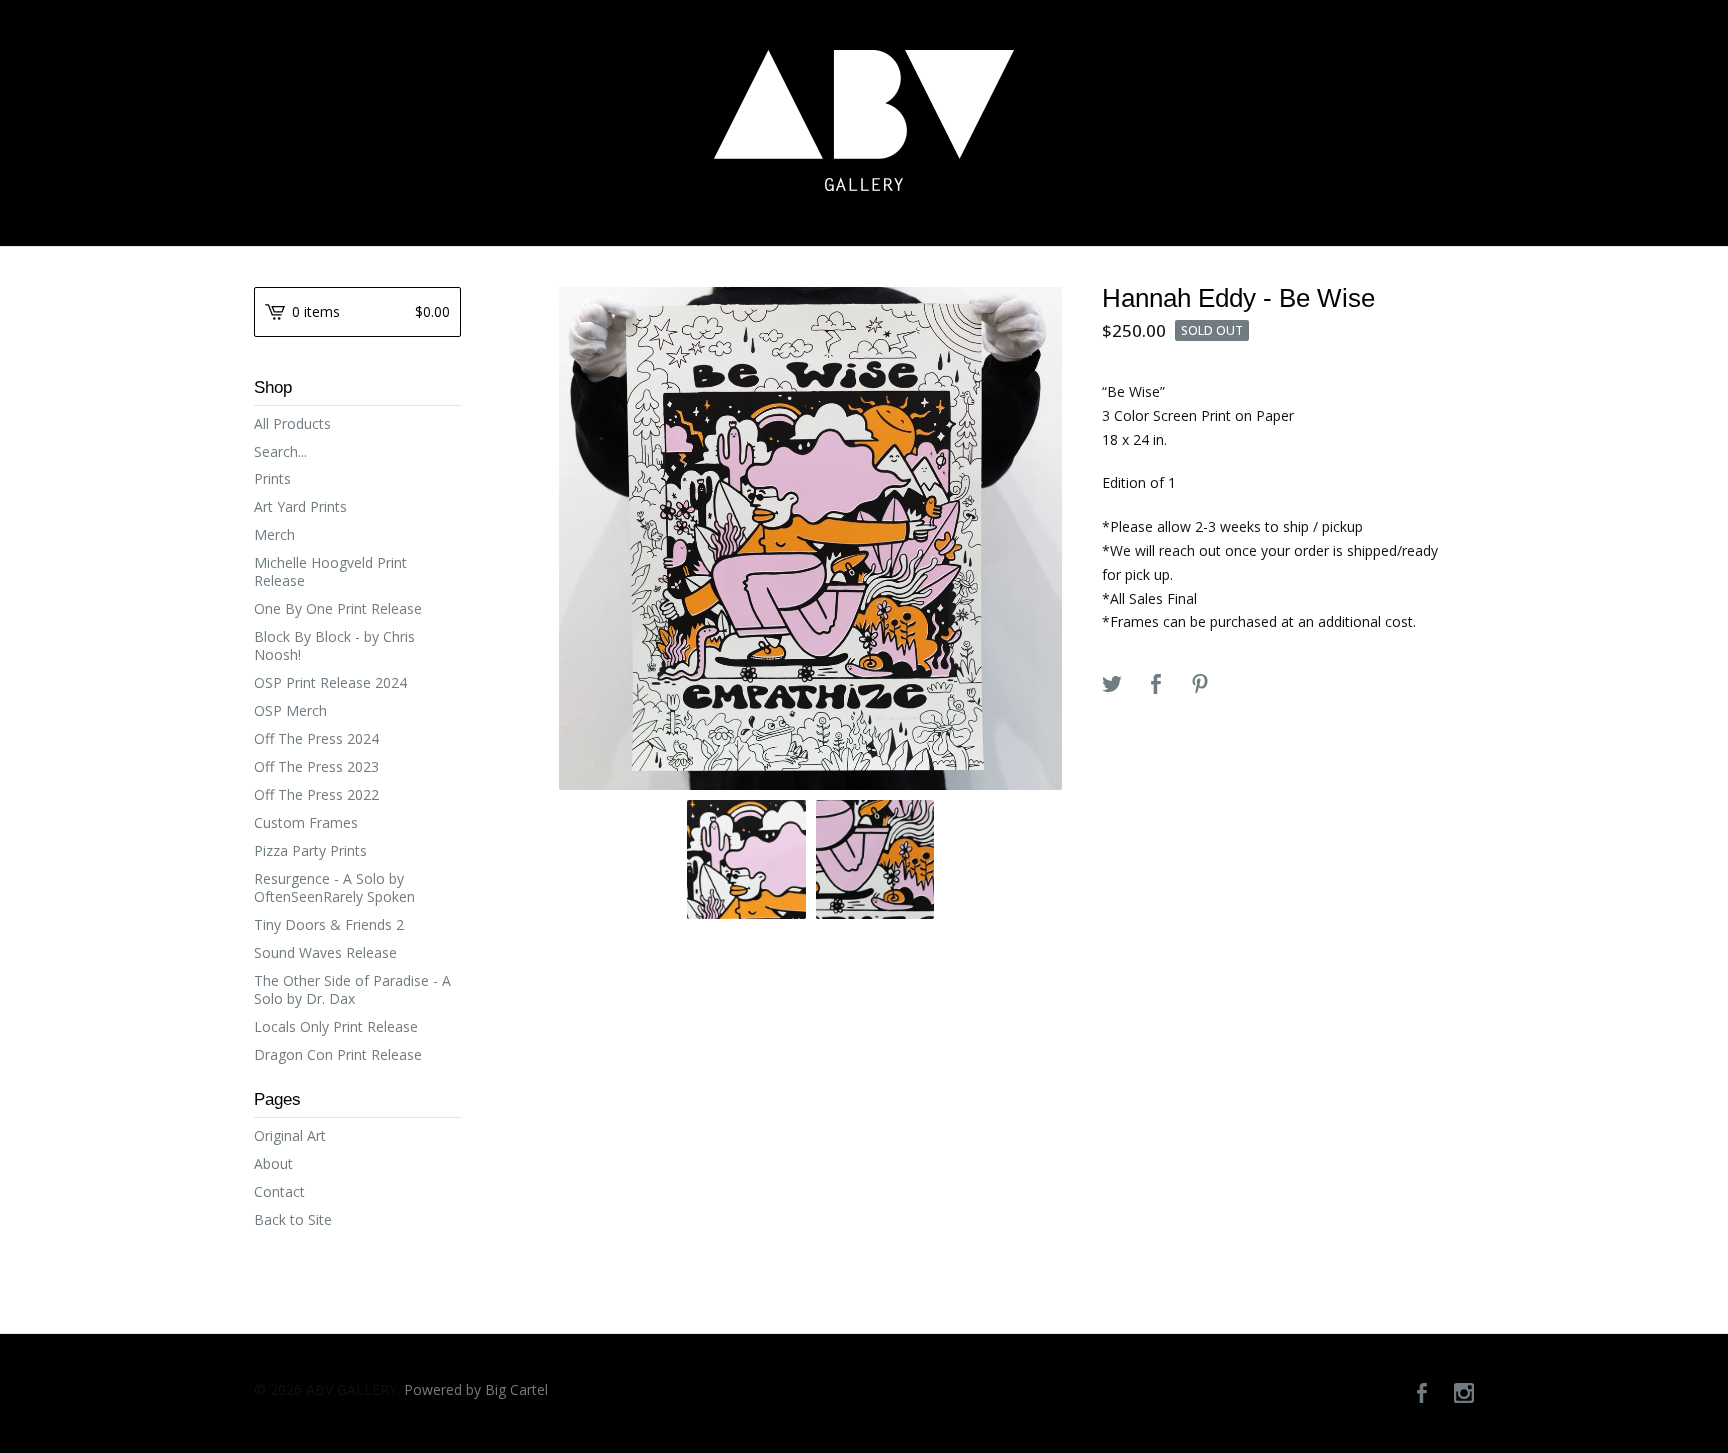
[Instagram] (1464, 1394)
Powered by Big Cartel (476, 1389)
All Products (292, 423)
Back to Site (293, 1219)
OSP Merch (290, 710)
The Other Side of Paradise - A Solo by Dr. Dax (352, 989)
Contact (279, 1191)
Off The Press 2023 (316, 766)
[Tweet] (1112, 685)
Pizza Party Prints (310, 850)
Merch (274, 534)
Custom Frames (306, 822)
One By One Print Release (338, 608)
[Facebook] (1422, 1394)
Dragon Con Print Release (338, 1054)
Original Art (290, 1135)
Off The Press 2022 (316, 794)
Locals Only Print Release (336, 1026)
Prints (272, 478)
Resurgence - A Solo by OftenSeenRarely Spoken (334, 887)
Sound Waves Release (325, 952)
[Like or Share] (1156, 685)
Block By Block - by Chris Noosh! (334, 645)
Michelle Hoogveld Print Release (330, 571)
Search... (280, 452)
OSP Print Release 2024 (330, 682)
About (273, 1163)
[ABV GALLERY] (864, 120)
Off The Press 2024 (316, 738)
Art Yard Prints (300, 506)
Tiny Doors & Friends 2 (329, 924)
